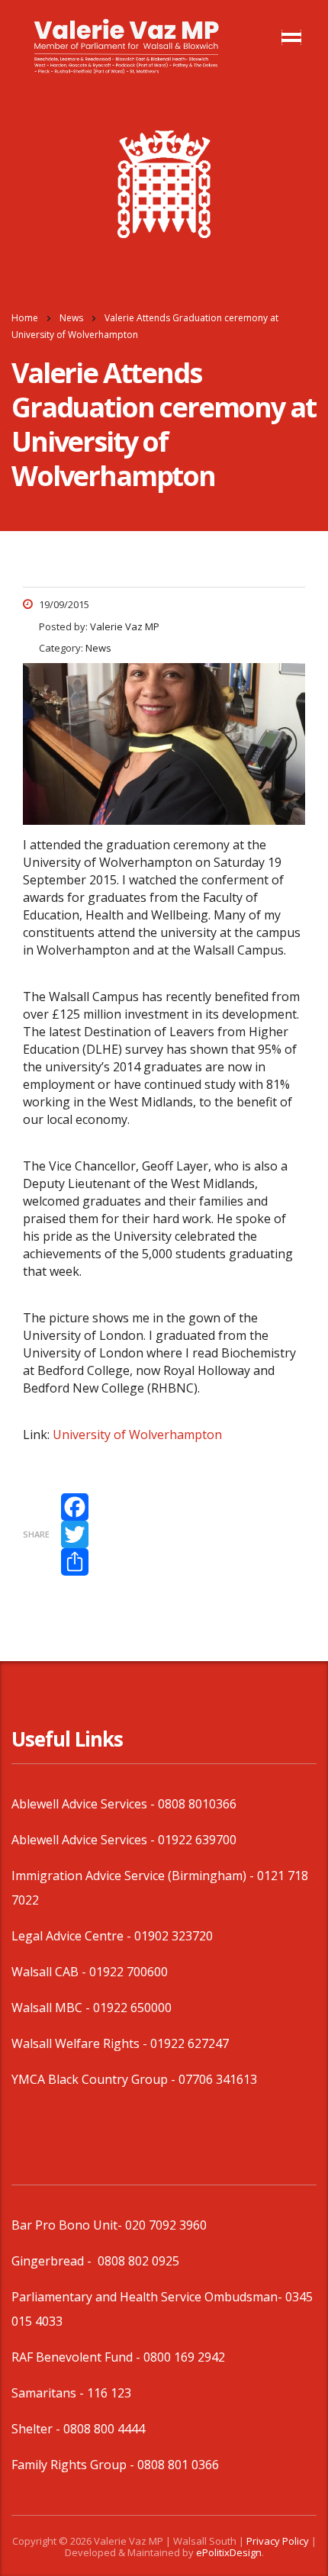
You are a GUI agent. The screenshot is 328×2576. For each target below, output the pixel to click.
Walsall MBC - (52, 2008)
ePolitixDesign (229, 2552)
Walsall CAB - (50, 1972)
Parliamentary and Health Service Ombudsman (145, 2297)
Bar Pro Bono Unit (64, 2225)
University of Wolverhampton (137, 1435)
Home (25, 318)
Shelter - (37, 2429)
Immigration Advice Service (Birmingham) (129, 1876)
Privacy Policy (278, 2541)
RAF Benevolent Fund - (77, 2357)
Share (36, 1534)
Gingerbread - (53, 2261)
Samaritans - (49, 2393)
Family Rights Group (69, 2465)
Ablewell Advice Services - (85, 1804)
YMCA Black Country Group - (95, 2079)
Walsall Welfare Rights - (81, 2043)
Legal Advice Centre (68, 1936)
